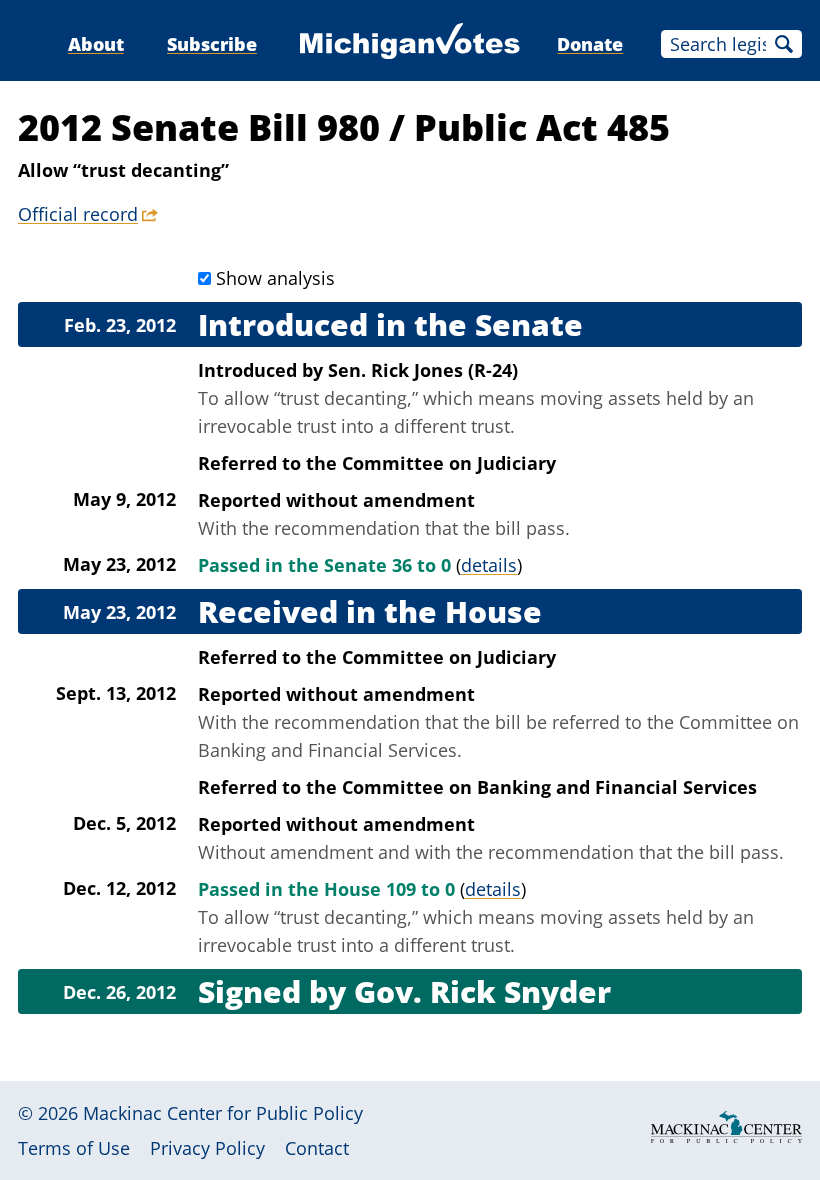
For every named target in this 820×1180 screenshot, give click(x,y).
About (96, 44)
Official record (78, 214)
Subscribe (212, 44)
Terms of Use (74, 1148)
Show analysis (275, 278)
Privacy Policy (207, 1148)
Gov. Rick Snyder (482, 991)
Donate (590, 44)
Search (784, 44)
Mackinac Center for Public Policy (223, 1113)
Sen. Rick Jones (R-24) (423, 370)
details (489, 565)
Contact (317, 1148)
